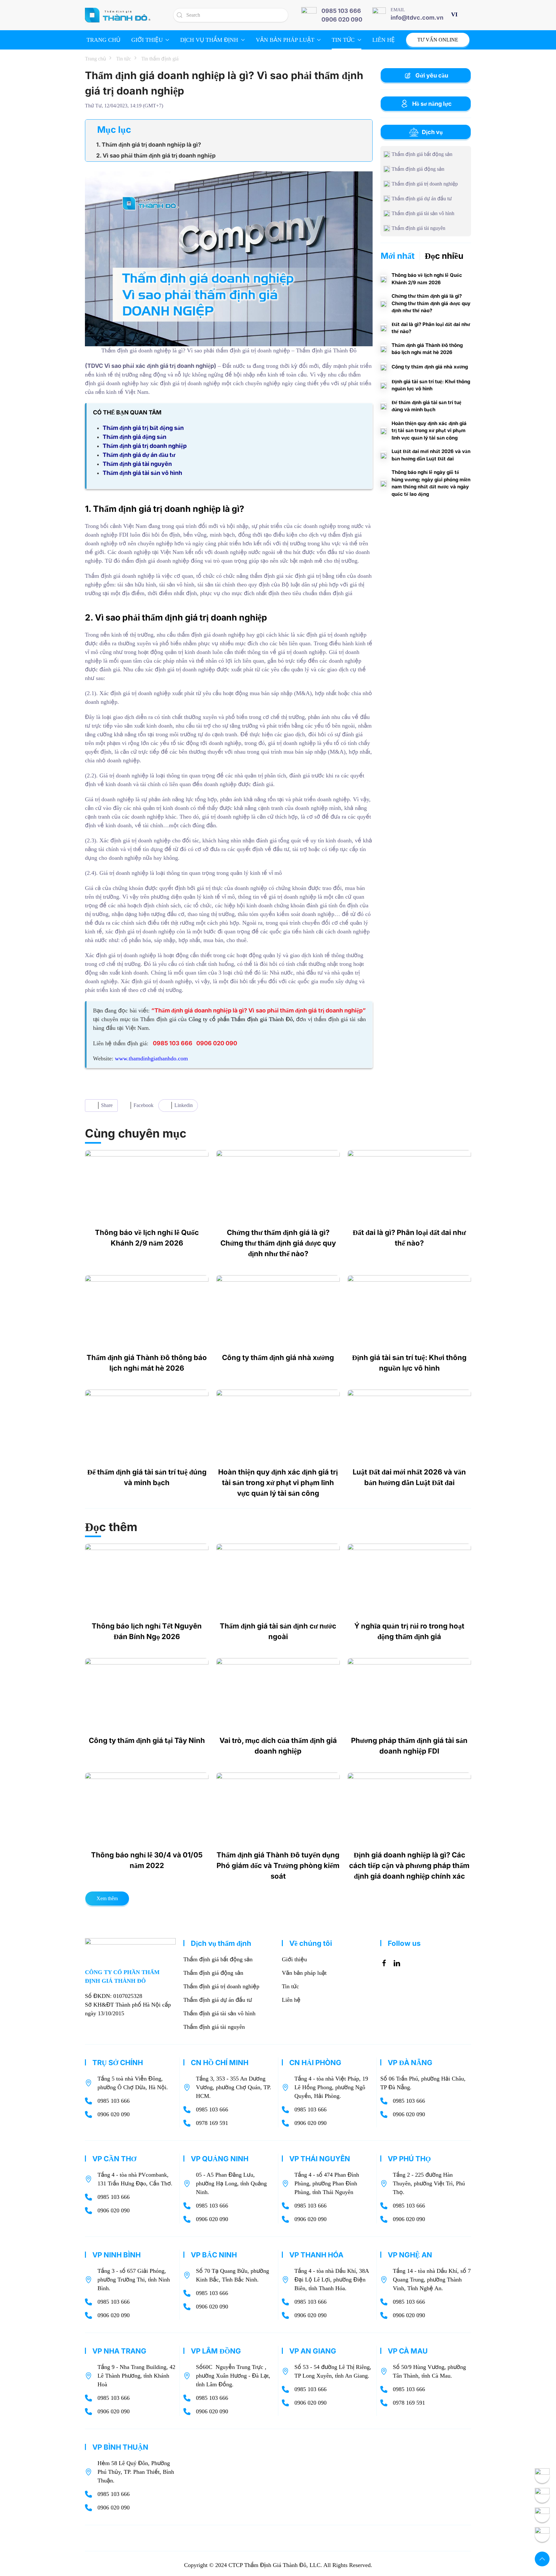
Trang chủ (103, 40)
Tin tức (290, 1986)
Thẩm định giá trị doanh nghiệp (221, 1986)
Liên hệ (384, 40)
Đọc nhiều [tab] (444, 256)
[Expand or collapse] (365, 130)
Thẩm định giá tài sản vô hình (219, 2013)
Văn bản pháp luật (304, 1973)
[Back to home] (118, 15)
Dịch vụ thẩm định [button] (209, 40)
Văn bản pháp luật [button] (285, 40)
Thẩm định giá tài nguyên (214, 2027)
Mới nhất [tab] (398, 256)
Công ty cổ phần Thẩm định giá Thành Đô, (241, 1019)
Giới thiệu (294, 1959)
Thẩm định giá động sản (213, 1973)
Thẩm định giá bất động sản (218, 1959)
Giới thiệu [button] (147, 40)
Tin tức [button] (343, 40)
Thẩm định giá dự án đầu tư (218, 2000)
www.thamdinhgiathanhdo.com (151, 1058)
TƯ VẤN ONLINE (438, 40)
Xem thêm (107, 1898)
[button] (542, 2559)
